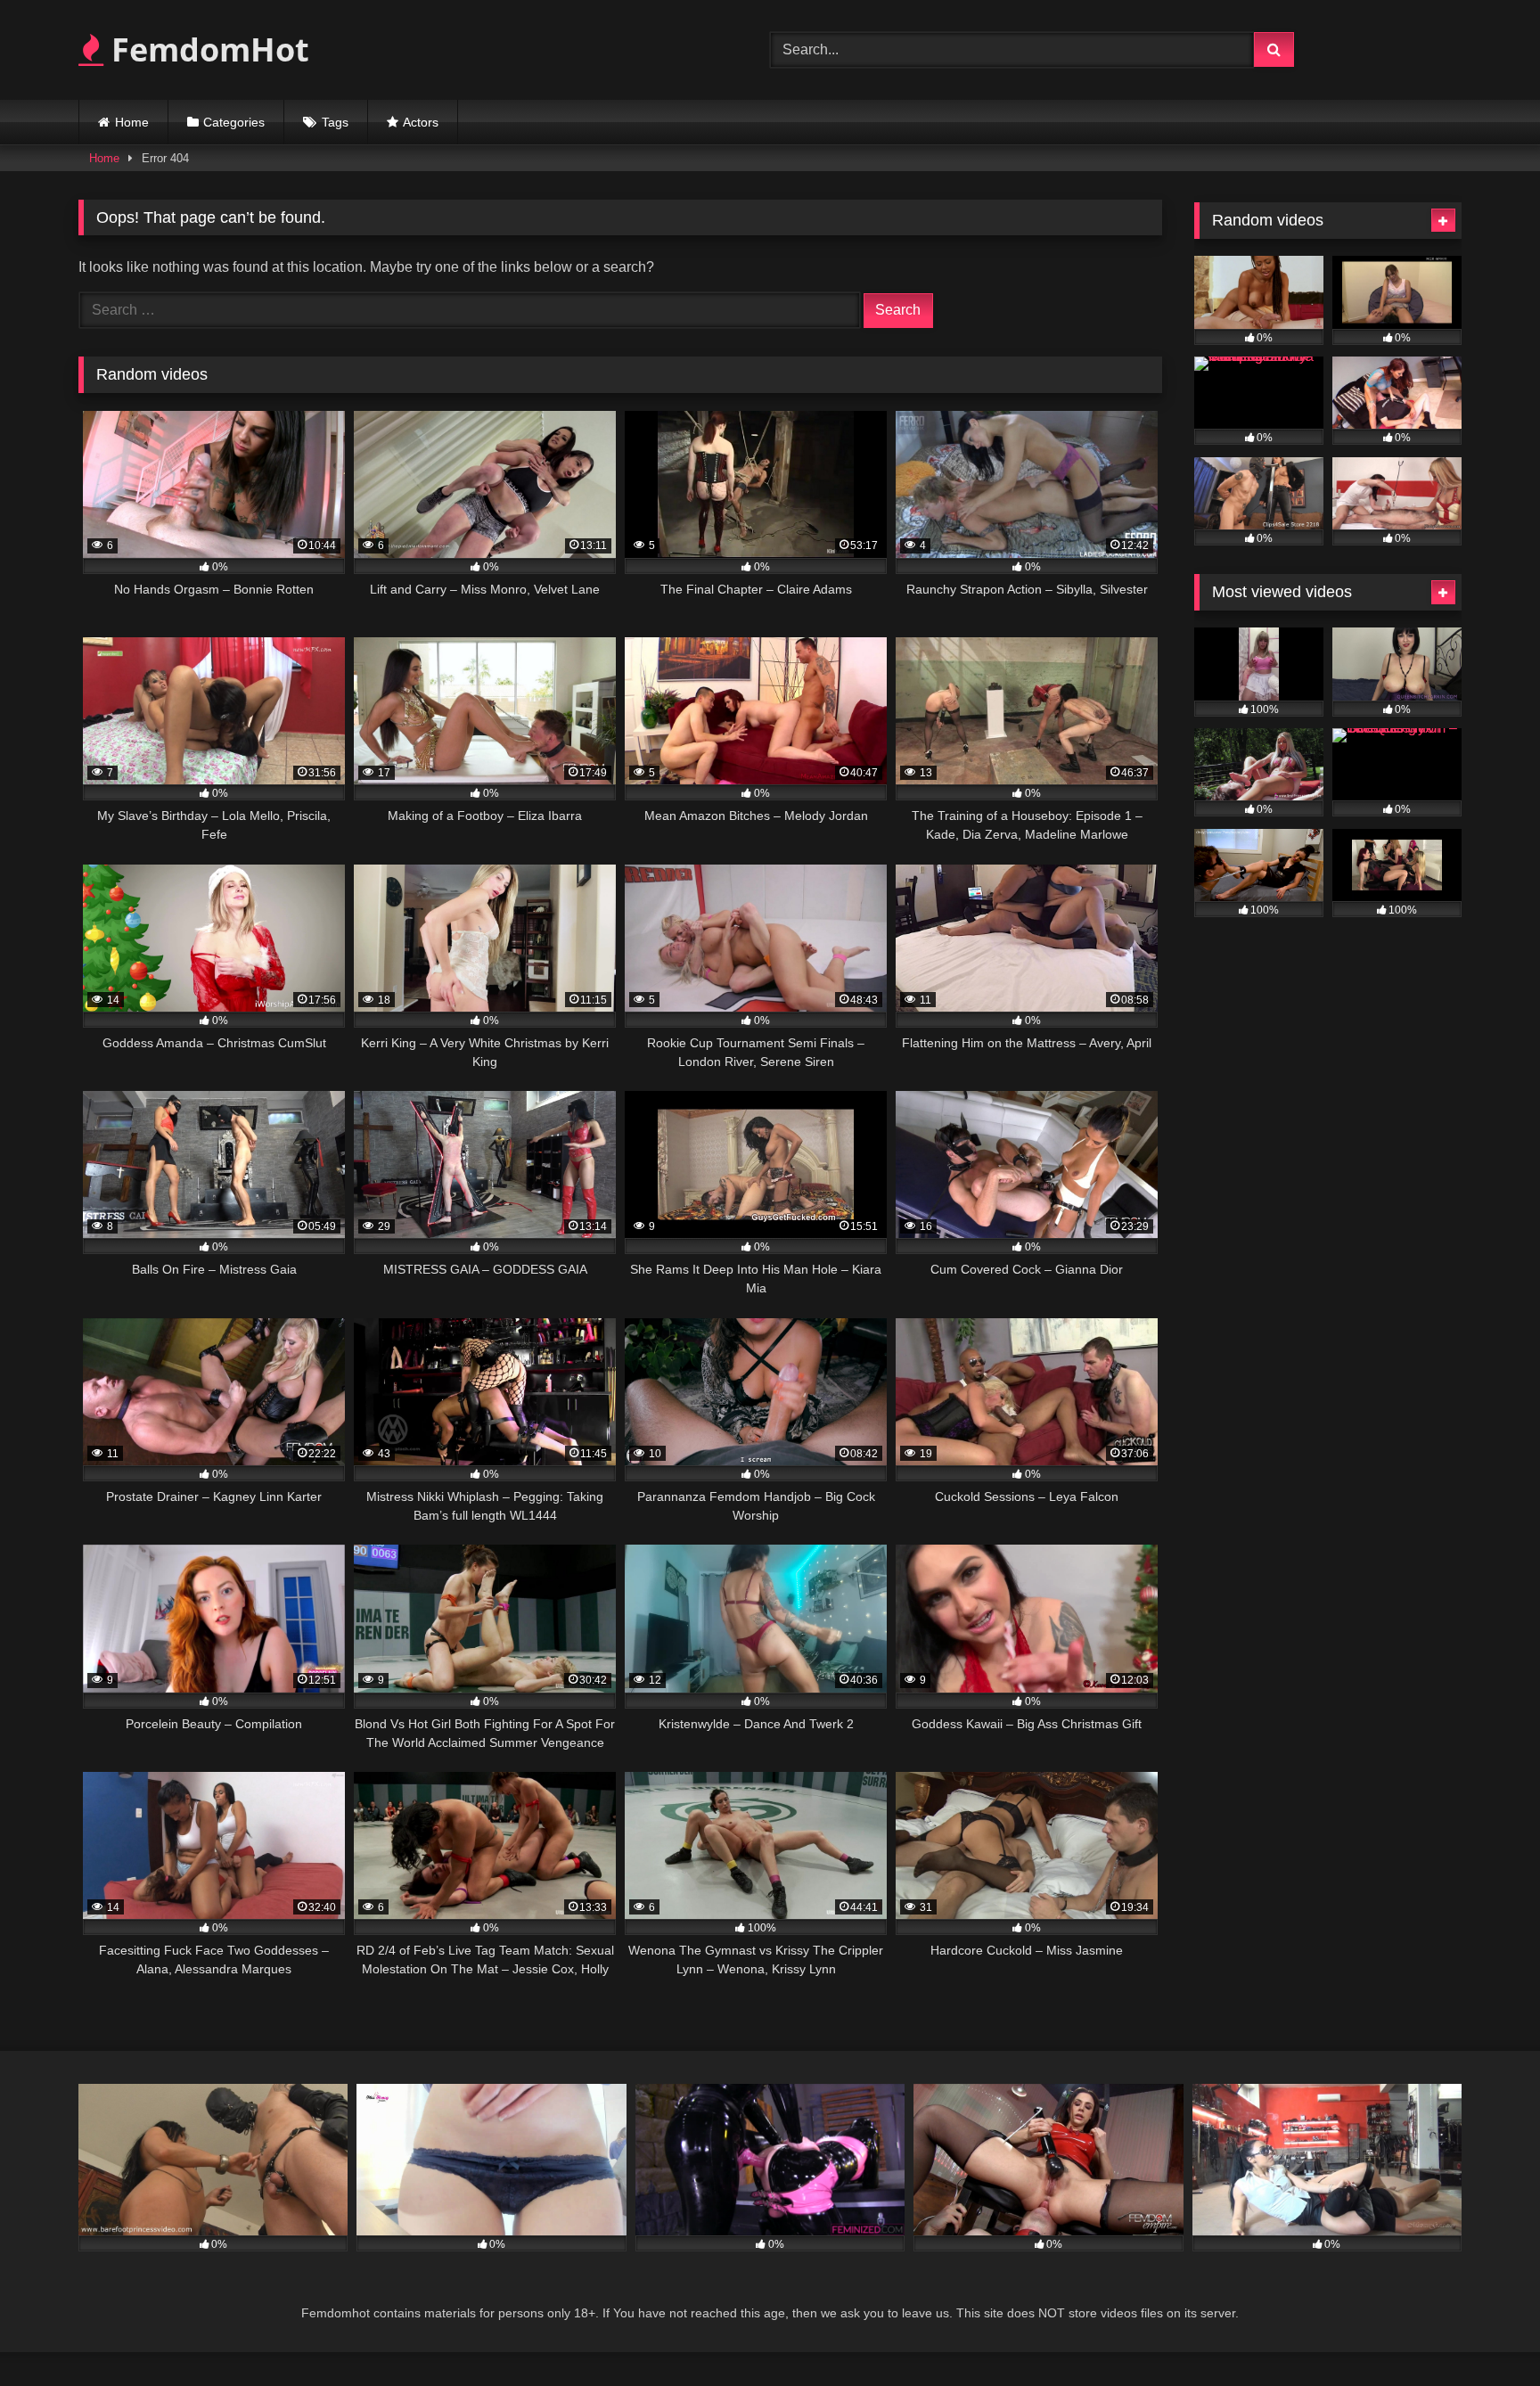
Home (132, 122)
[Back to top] (1485, 2333)
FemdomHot (206, 49)
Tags (335, 122)
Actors (421, 122)
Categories (234, 122)
